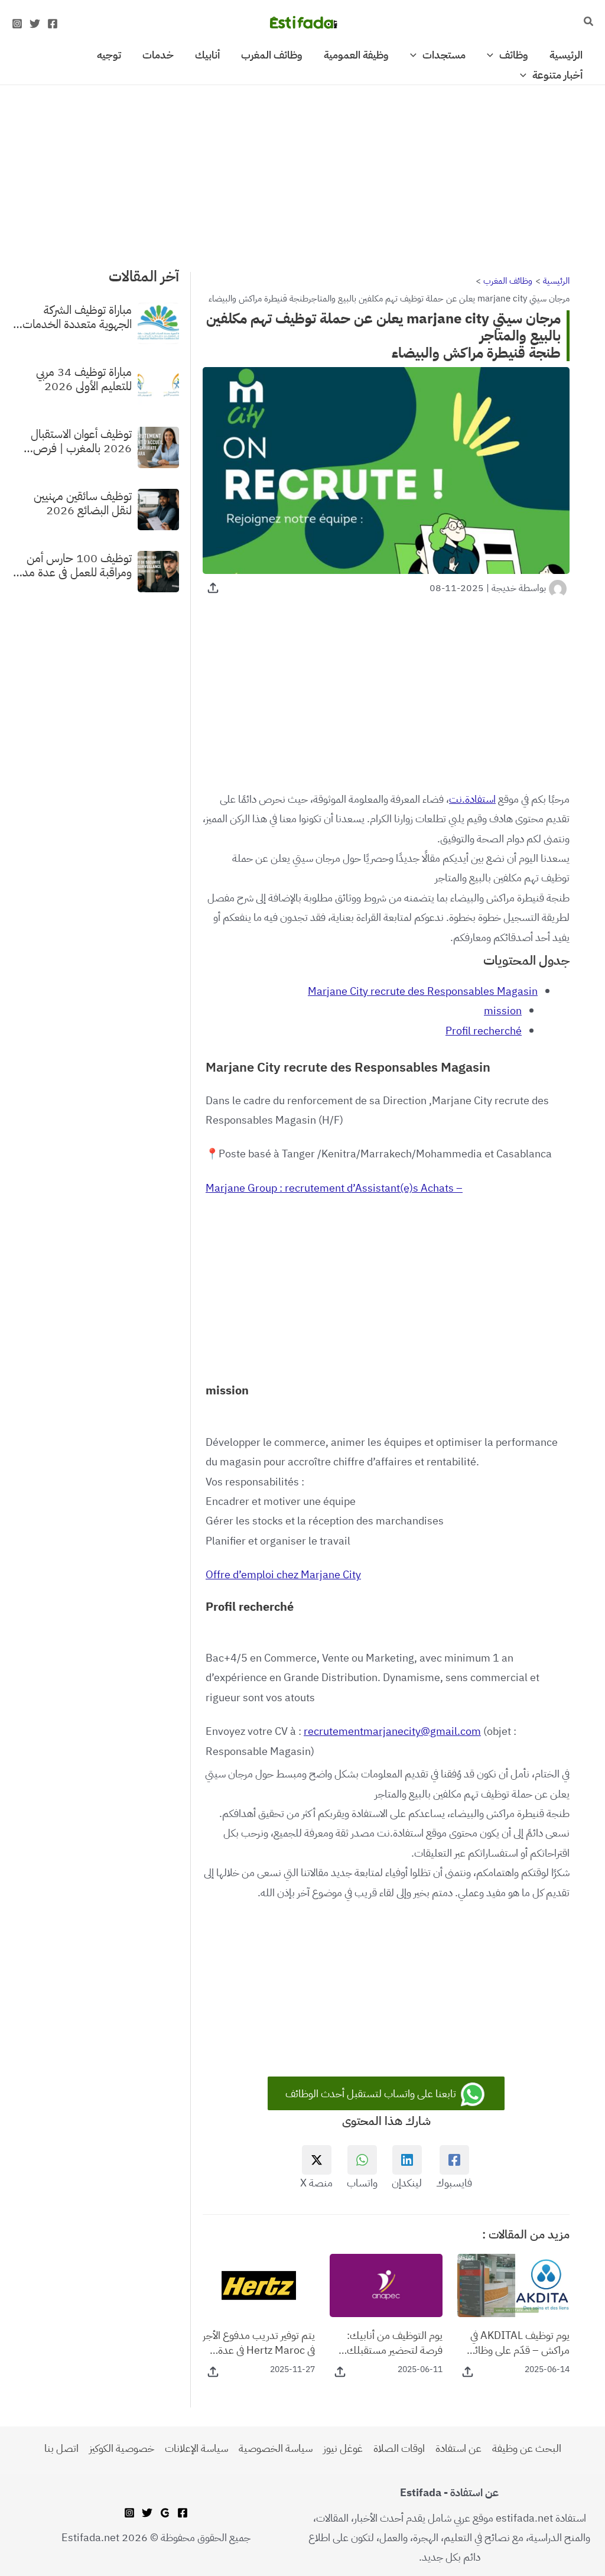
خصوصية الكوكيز (122, 2448)
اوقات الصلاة (399, 2448)
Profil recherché (484, 1031)
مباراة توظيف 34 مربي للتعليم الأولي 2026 (84, 379)
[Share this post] (213, 588)
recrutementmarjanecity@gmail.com (392, 1731)
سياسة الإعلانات (196, 2448)
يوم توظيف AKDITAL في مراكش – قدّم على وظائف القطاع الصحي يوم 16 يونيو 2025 (514, 2343)
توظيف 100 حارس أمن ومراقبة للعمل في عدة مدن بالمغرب (73, 565)
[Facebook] (53, 24)
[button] (588, 22)
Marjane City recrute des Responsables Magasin (423, 991)
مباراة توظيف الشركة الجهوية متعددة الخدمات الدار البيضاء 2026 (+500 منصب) (73, 317)
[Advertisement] (302, 173)
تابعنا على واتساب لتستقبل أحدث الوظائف (372, 2093)
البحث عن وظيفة (527, 2448)
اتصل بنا (61, 2448)
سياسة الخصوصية (276, 2448)
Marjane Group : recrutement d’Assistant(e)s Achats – (334, 1188)
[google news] (165, 2513)
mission (503, 1010)
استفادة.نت (472, 799)
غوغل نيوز (343, 2448)
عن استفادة (458, 2448)
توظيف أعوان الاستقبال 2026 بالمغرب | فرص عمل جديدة (81, 441)
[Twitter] (35, 24)
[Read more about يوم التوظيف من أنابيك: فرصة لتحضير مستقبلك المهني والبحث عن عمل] (386, 2284)
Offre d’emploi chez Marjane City (283, 1574)
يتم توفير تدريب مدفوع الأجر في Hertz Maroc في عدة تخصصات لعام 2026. (259, 2343)
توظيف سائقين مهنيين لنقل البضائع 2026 (83, 503)
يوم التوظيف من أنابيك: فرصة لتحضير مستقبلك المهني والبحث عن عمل (394, 2343)
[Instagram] (17, 24)
